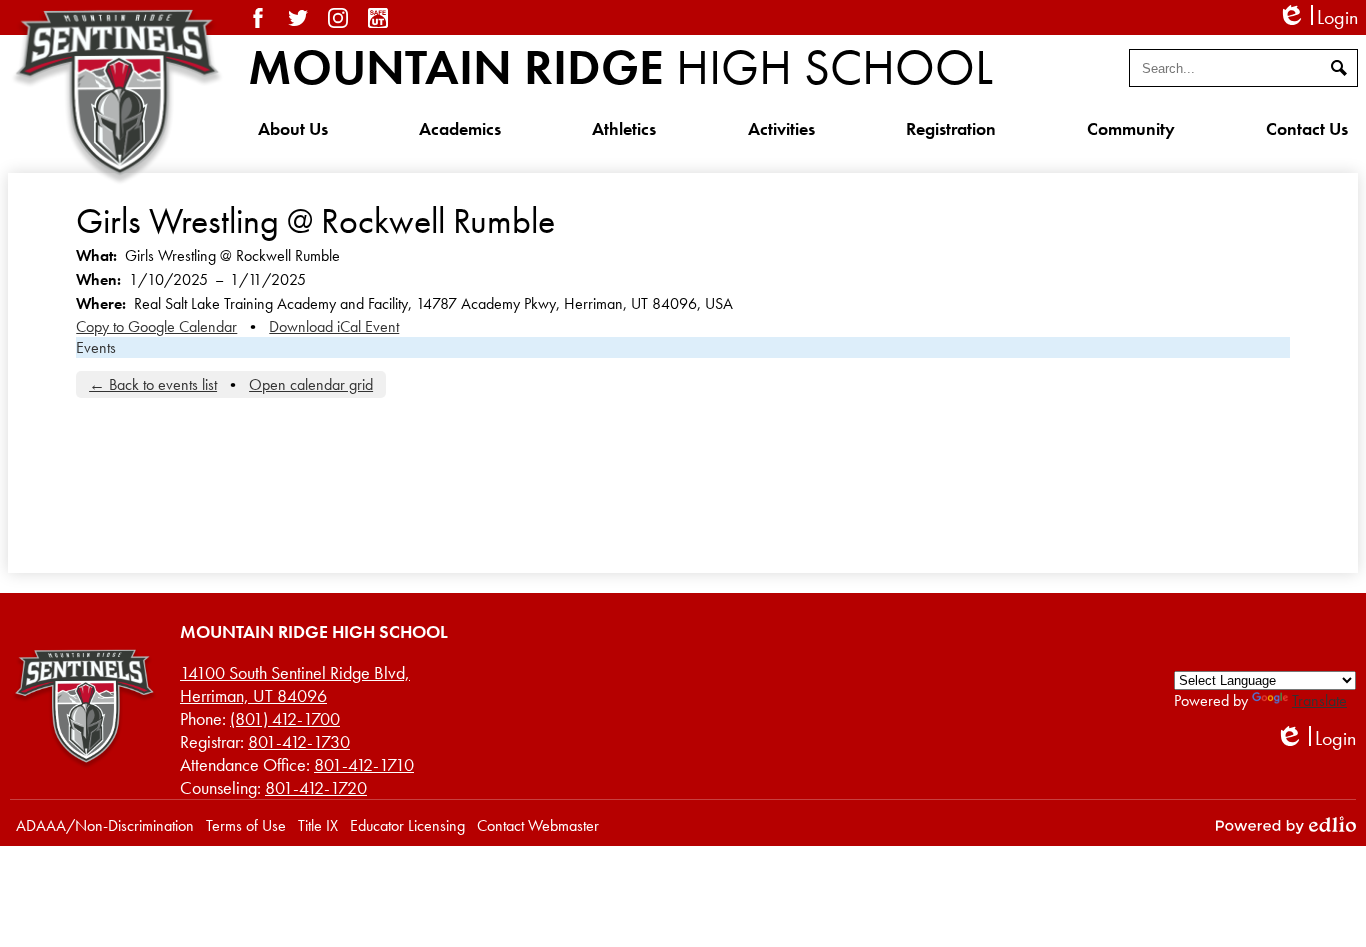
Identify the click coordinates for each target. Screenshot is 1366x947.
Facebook (258, 18)
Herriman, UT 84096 (295, 684)
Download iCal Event (334, 326)
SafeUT (378, 18)
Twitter (298, 18)
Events (96, 347)
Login (1317, 17)
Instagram (338, 18)
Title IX (318, 825)
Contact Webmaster (538, 825)
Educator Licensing (407, 825)
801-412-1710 (364, 764)
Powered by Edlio (1286, 825)
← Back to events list (153, 384)
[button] (293, 128)
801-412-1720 (316, 787)
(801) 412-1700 (285, 718)
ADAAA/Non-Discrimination (105, 825)
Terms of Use (246, 825)
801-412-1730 (299, 741)
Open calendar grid (311, 384)
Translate (1319, 700)
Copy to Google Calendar (156, 326)
